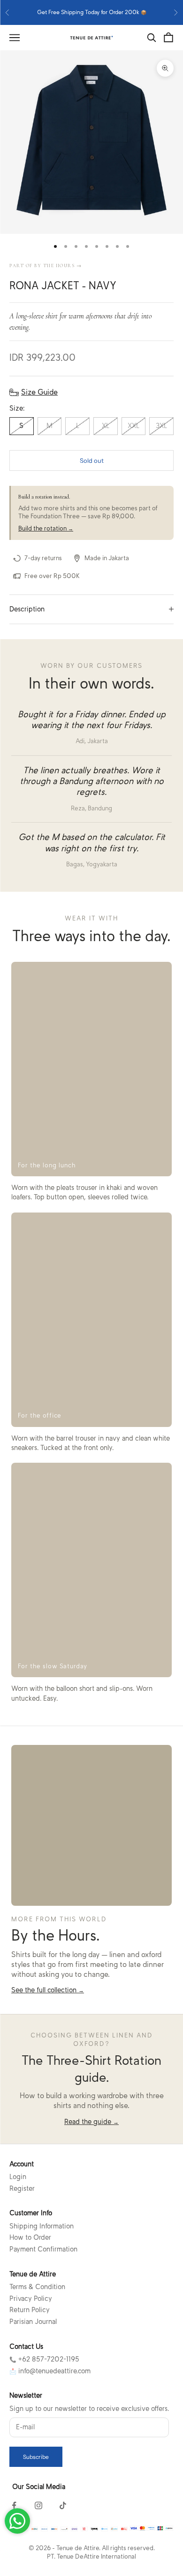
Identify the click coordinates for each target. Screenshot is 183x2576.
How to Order (30, 2237)
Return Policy (30, 2310)
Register (22, 2188)
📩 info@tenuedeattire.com (50, 2371)
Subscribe (36, 2457)
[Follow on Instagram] (38, 2505)
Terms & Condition (37, 2287)
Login (18, 2177)
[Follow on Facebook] (14, 2505)
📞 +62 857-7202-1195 (44, 2359)
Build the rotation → (46, 528)
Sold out (92, 460)
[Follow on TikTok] (63, 2505)
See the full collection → (48, 1990)
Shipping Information (42, 2226)
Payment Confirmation (43, 2249)
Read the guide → (91, 2122)
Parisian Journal (33, 2322)
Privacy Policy (31, 2299)
